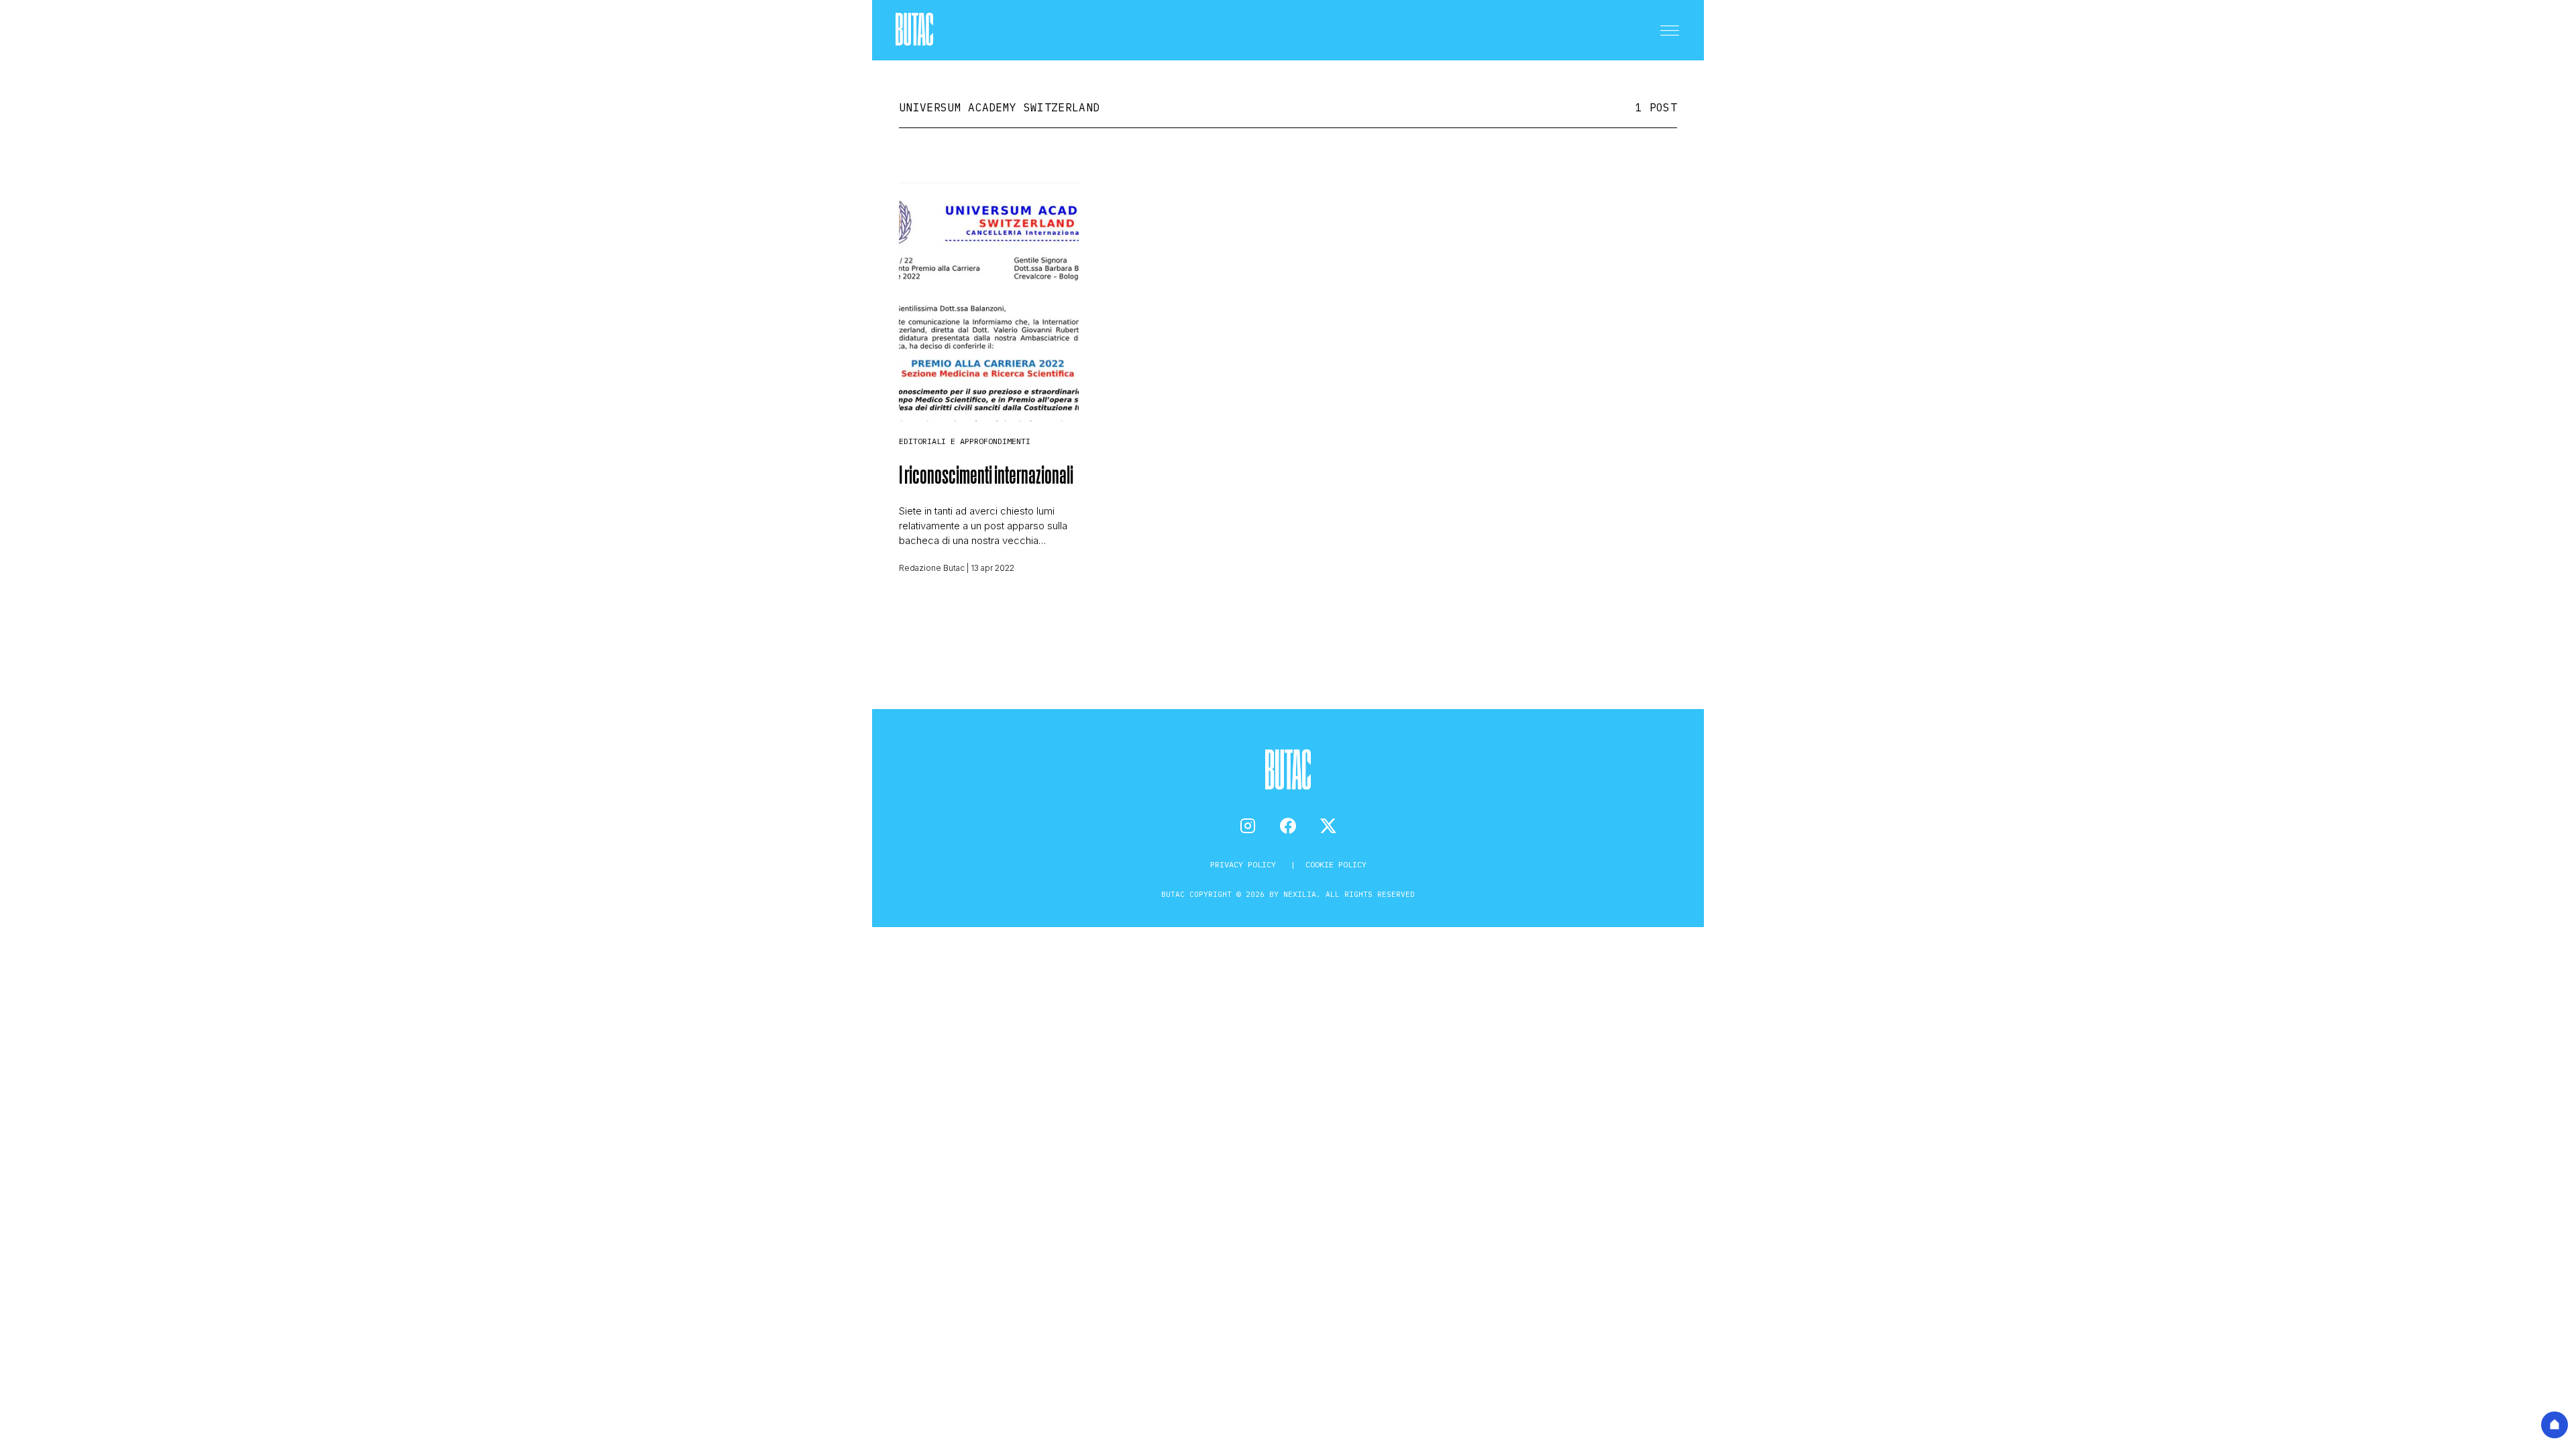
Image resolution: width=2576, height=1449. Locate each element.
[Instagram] (1248, 826)
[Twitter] (1328, 826)
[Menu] (1670, 30)
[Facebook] (1288, 826)
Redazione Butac (932, 568)
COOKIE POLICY (1336, 864)
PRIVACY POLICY (1245, 864)
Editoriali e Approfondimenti (965, 441)
